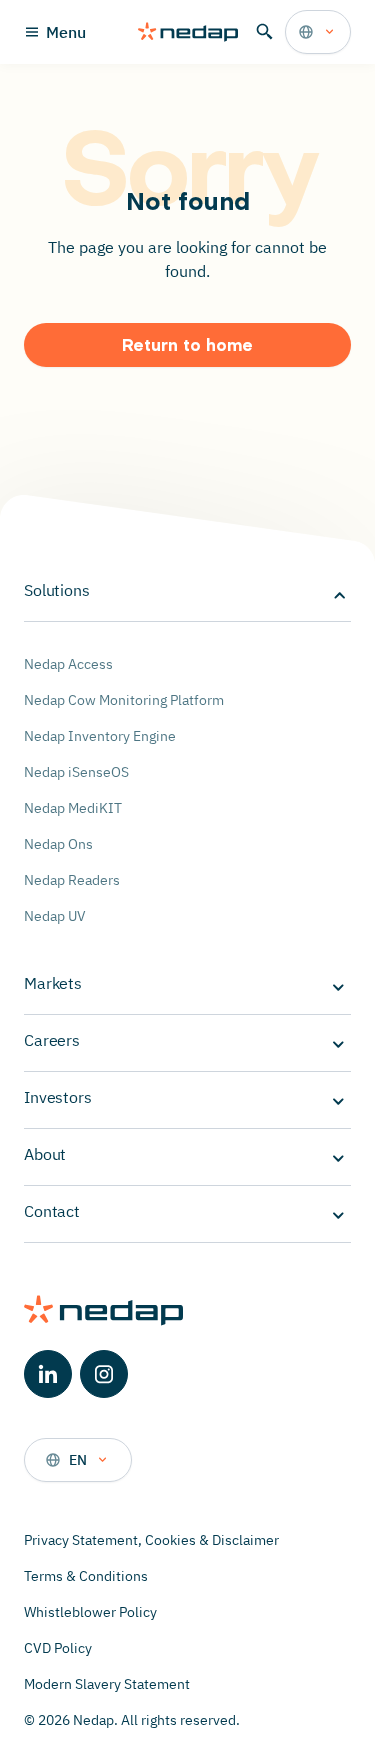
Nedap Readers (72, 880)
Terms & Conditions (86, 1576)
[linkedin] (48, 1374)
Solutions (57, 590)
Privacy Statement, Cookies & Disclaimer (151, 1540)
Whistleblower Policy (90, 1612)
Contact (52, 1211)
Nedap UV (55, 916)
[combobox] (318, 32)
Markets (53, 983)
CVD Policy (58, 1648)
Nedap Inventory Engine (100, 736)
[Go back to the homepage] (188, 31)
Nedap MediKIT (73, 808)
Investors (58, 1097)
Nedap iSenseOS (76, 772)
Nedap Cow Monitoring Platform (124, 700)
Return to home (187, 347)
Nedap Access (68, 664)
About (45, 1154)
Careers (52, 1040)
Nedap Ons (58, 844)
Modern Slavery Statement (107, 1684)
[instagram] (104, 1374)
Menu (65, 32)
